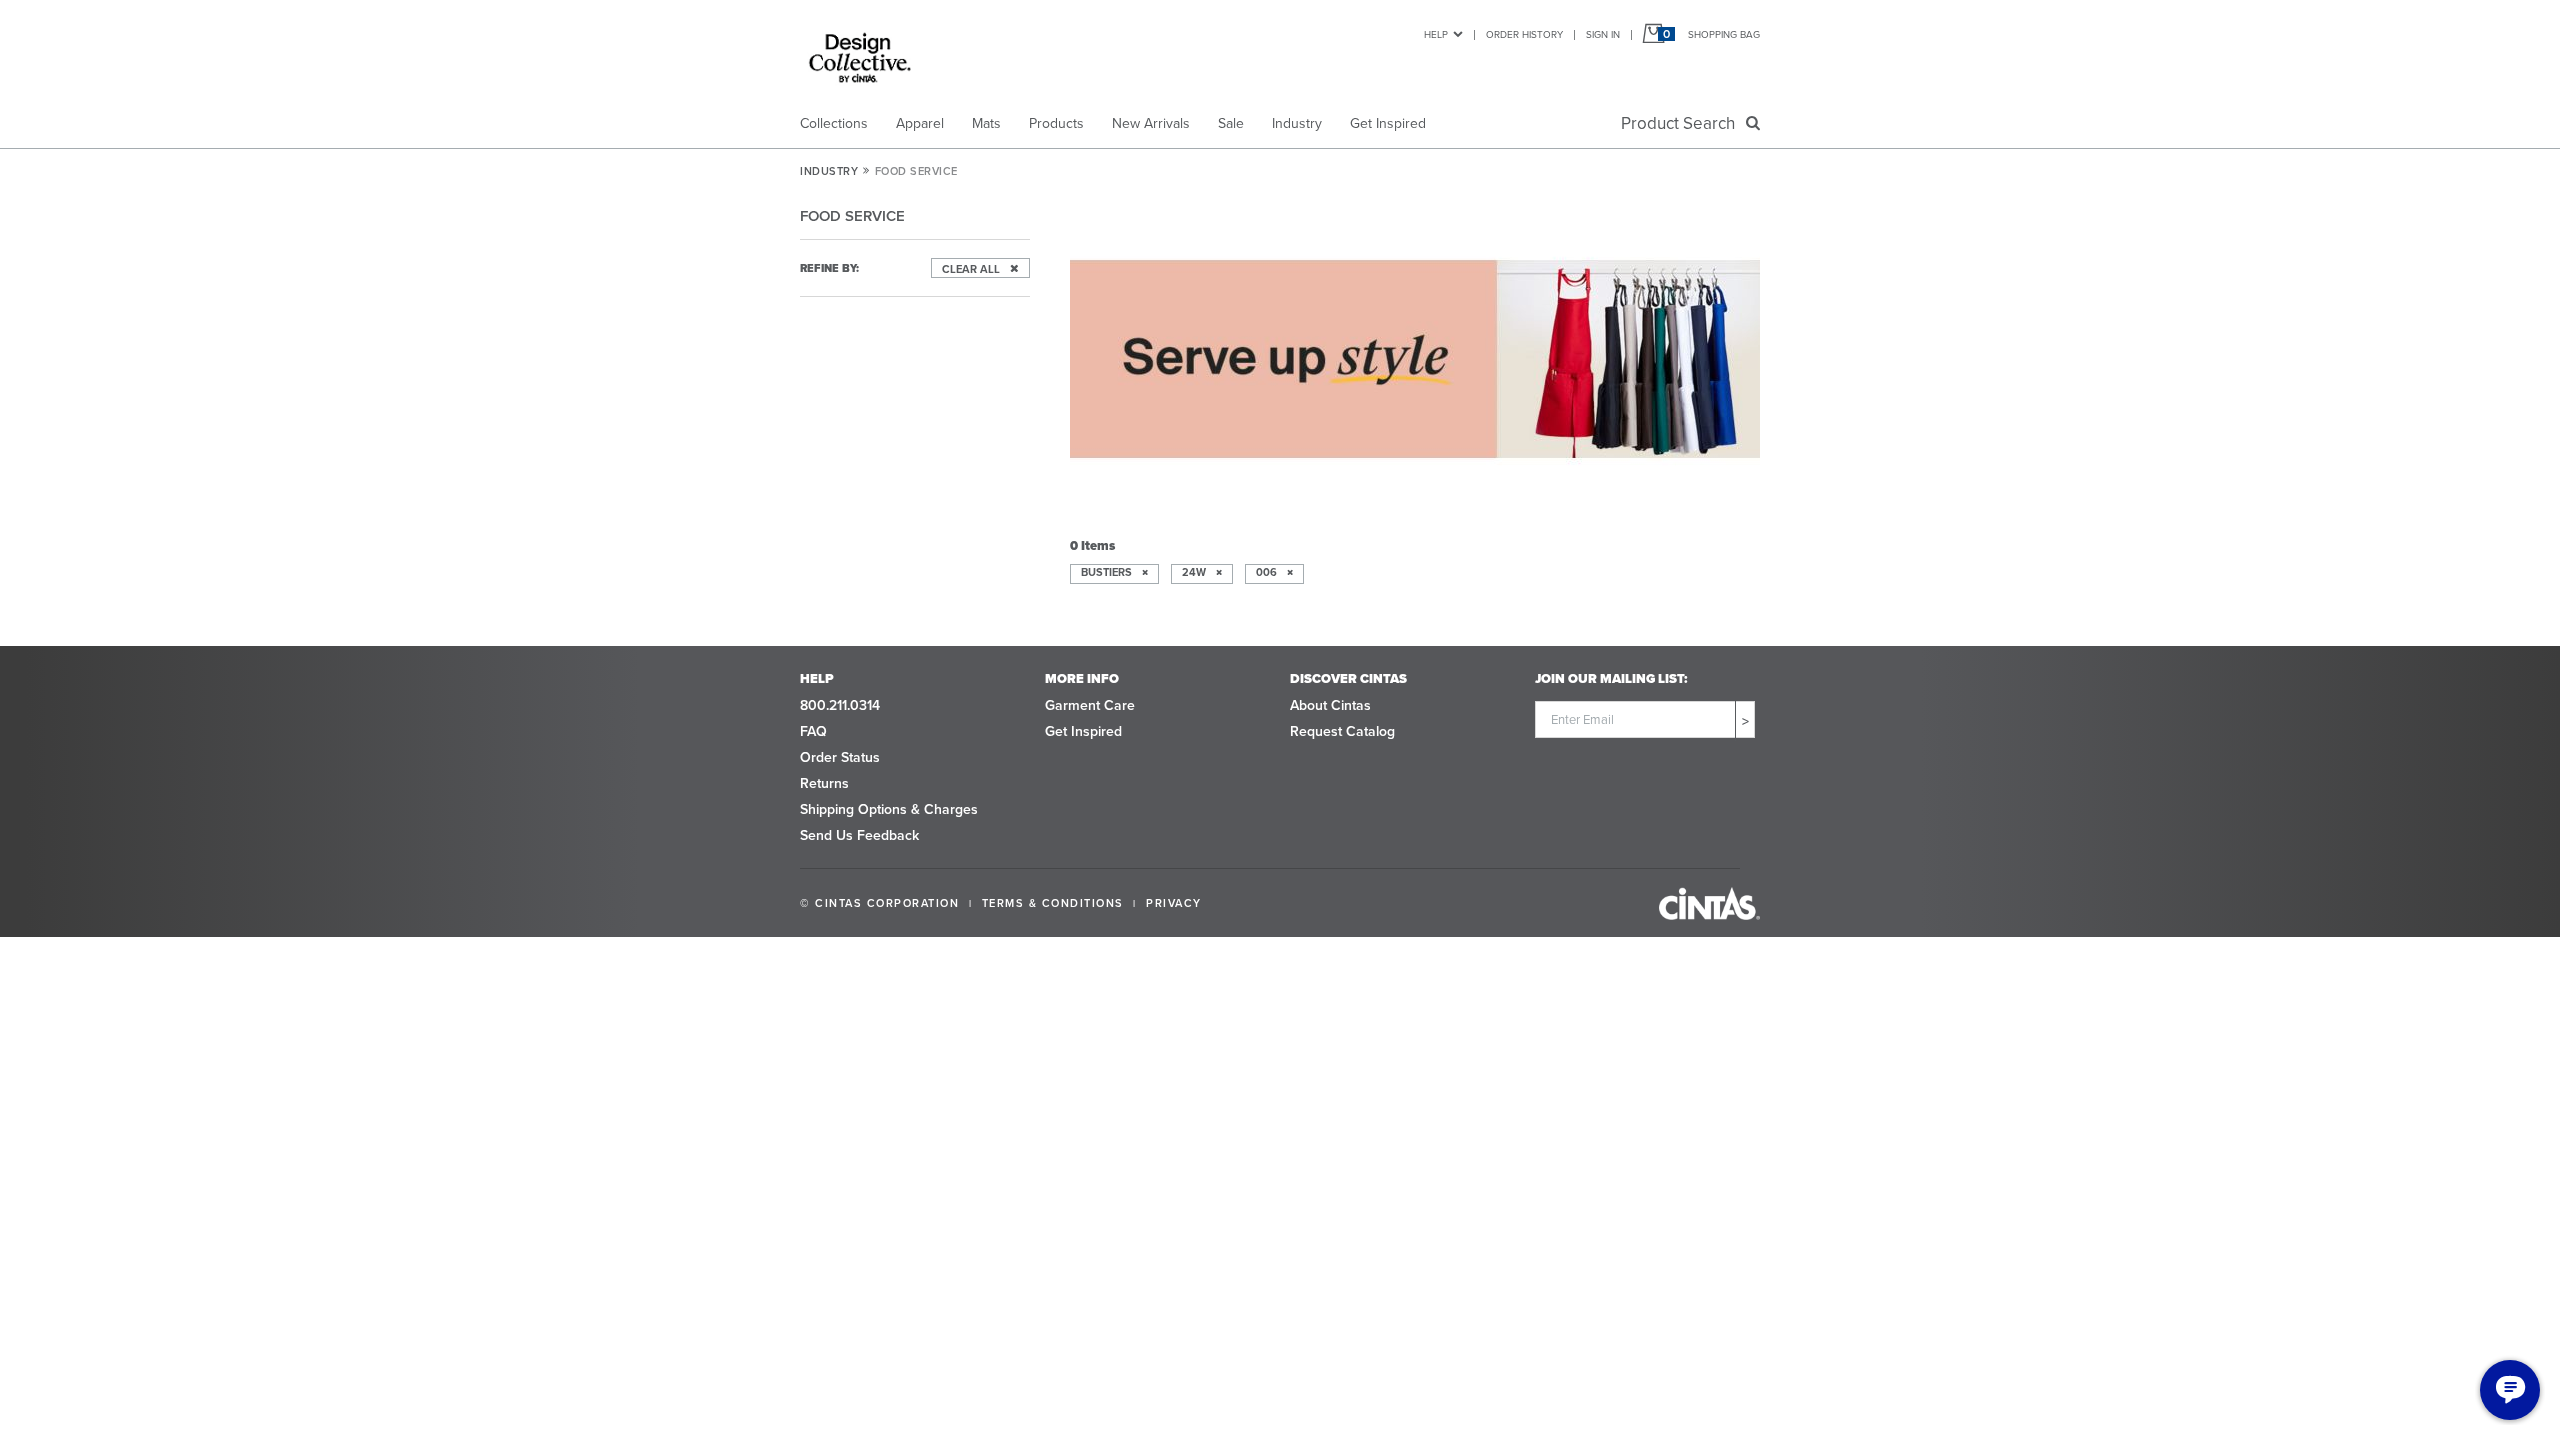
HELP (1436, 34)
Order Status (840, 757)
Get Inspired (1388, 123)
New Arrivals (1151, 123)
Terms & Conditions (1053, 903)
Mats (986, 123)
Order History (1524, 34)
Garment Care (1090, 705)
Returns (824, 783)
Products (1056, 123)
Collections (834, 123)
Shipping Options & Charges (889, 809)
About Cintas (1330, 705)
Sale (1231, 123)
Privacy (1174, 903)
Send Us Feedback (859, 835)
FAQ (813, 731)
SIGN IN (1603, 34)
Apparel (920, 123)
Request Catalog (1342, 731)
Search (1682, 123)
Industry (1297, 123)
